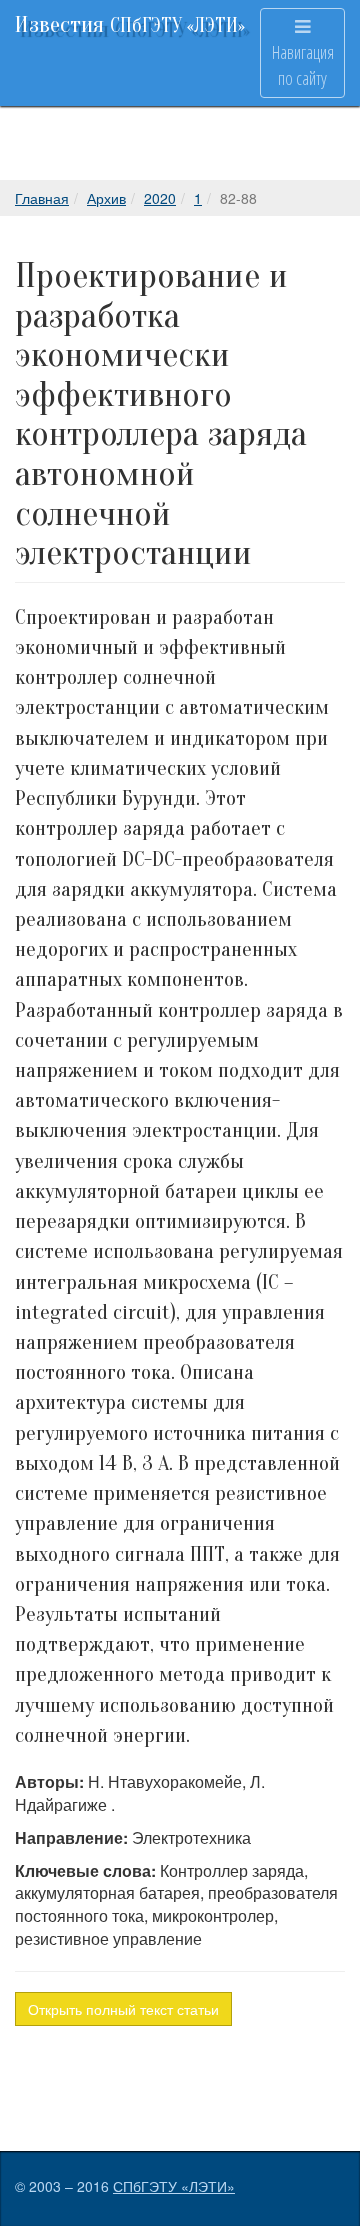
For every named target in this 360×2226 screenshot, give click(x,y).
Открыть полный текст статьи (123, 2009)
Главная (42, 198)
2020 (160, 198)
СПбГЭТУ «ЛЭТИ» (174, 2186)
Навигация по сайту (303, 65)
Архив (106, 198)
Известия (130, 24)
